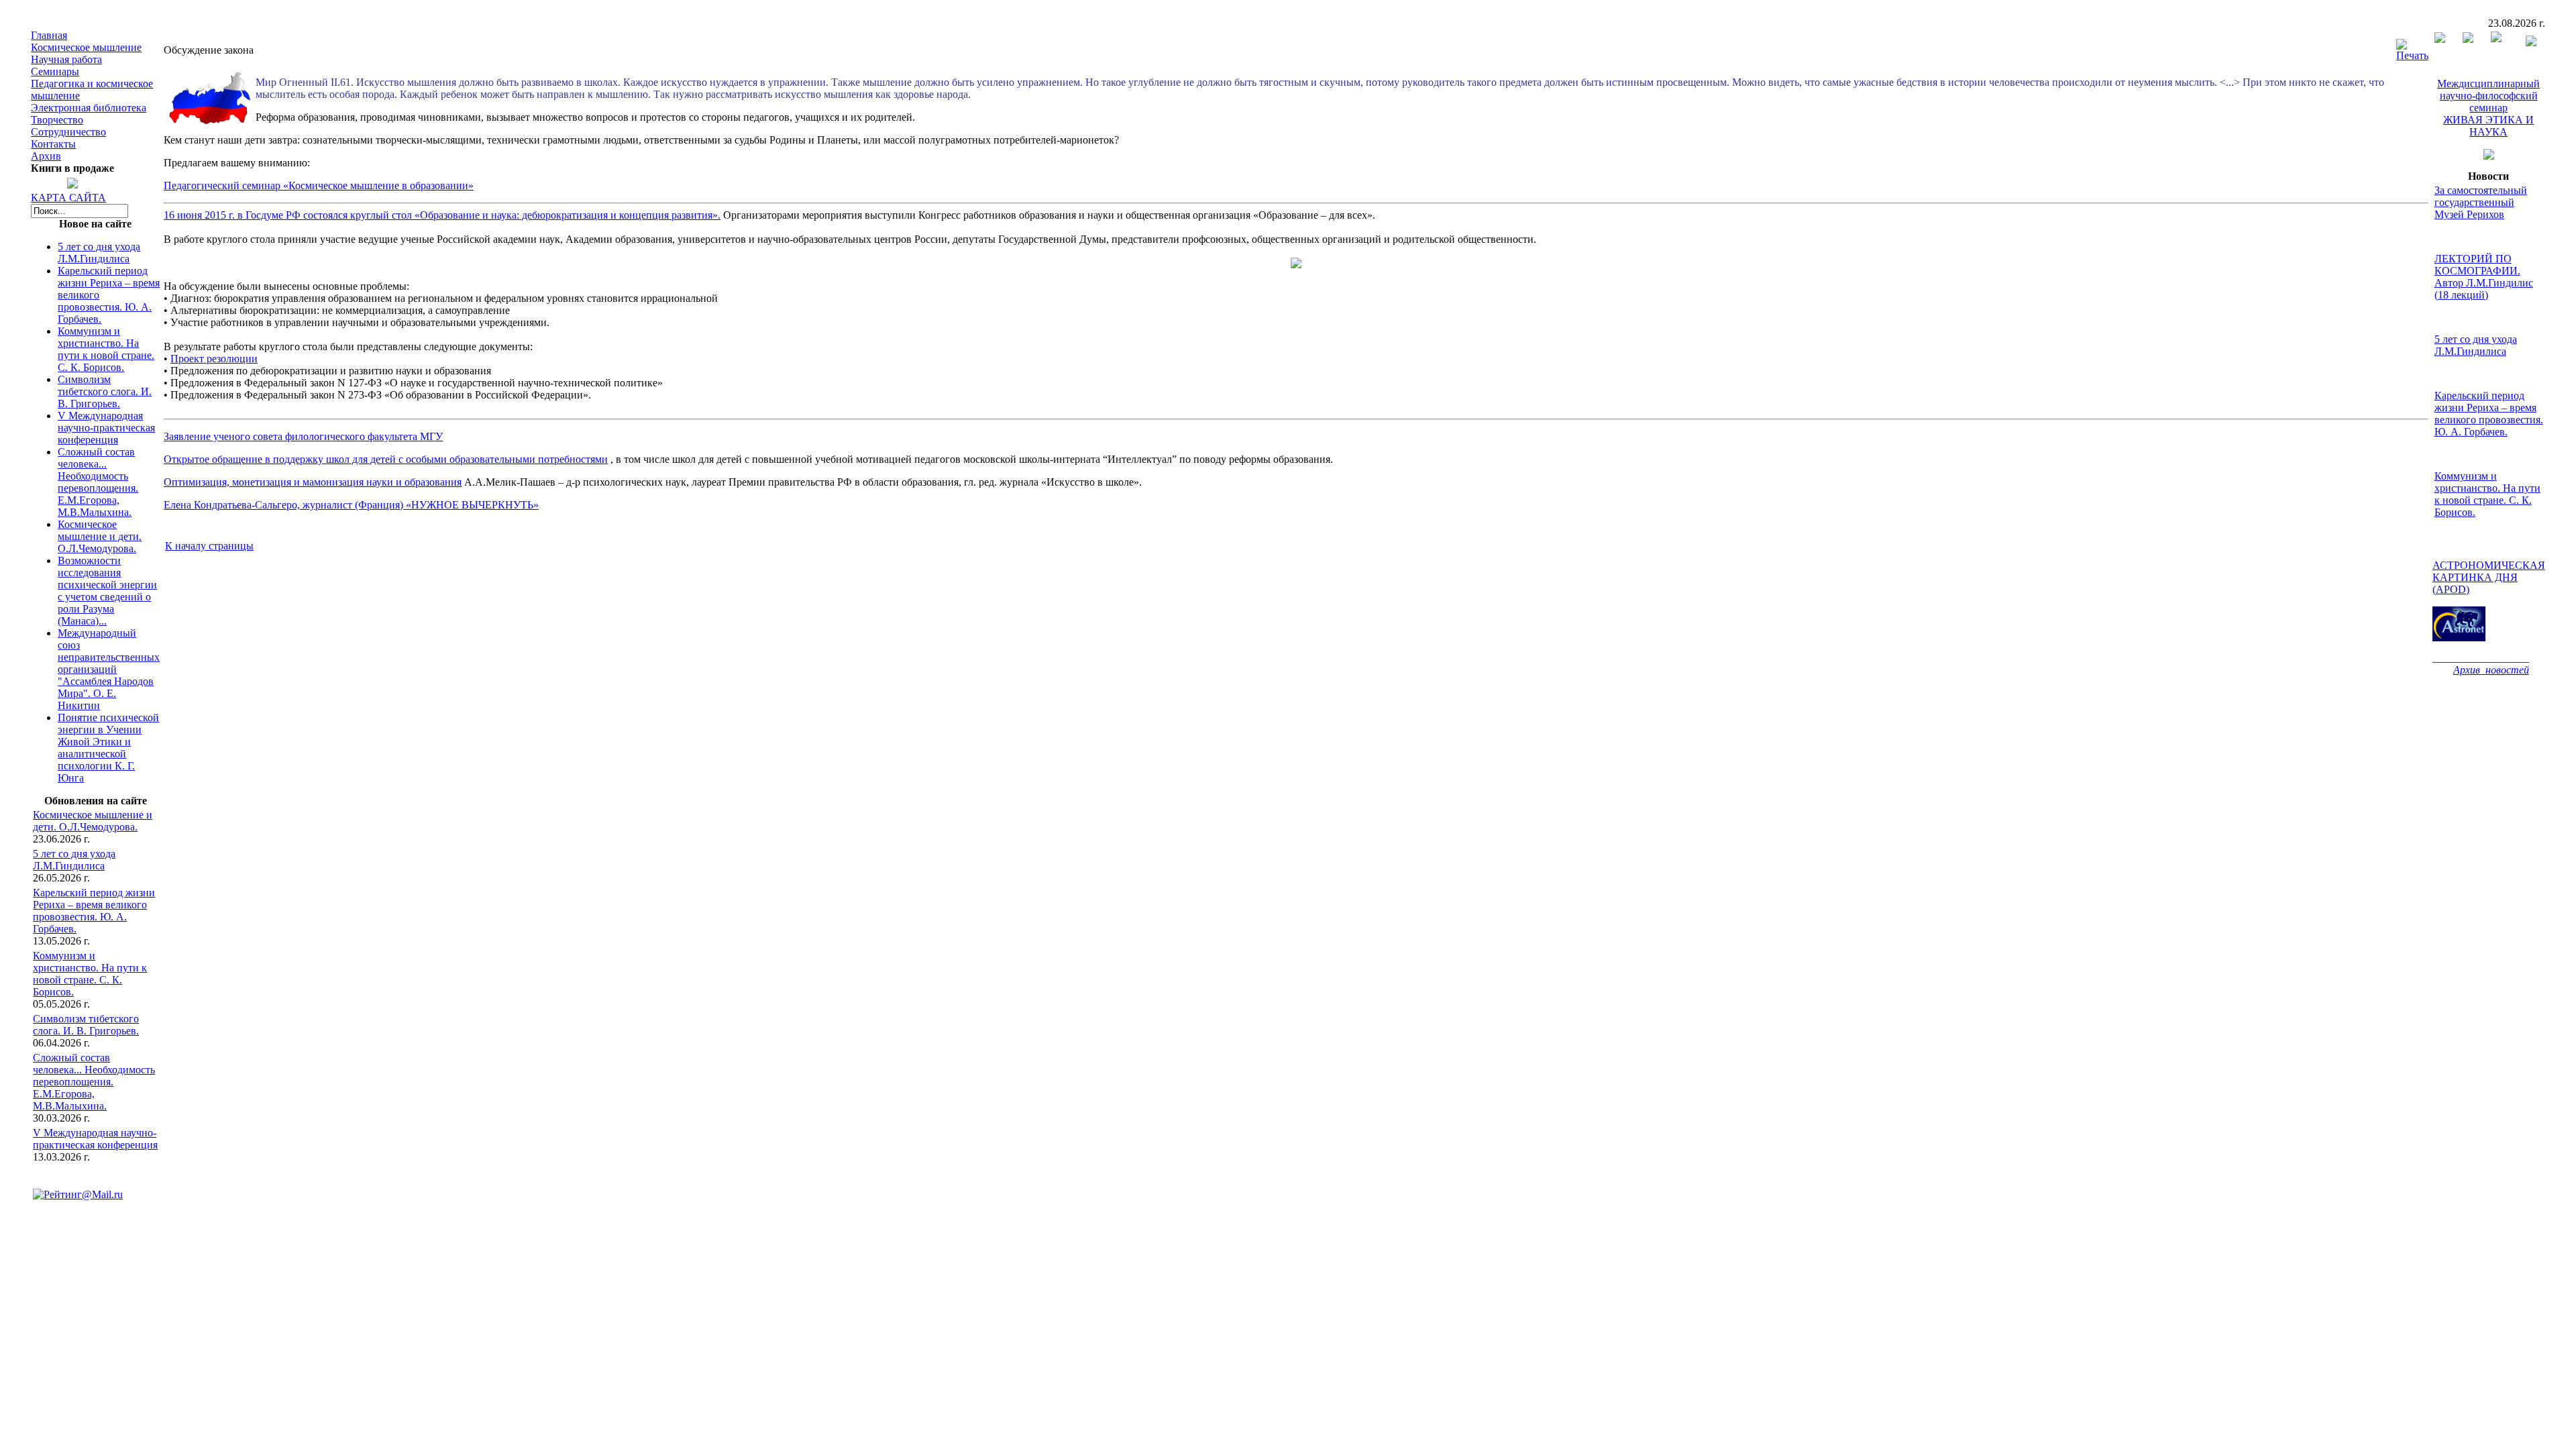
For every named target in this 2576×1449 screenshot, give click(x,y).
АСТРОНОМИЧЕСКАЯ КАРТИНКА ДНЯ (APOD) (2489, 577)
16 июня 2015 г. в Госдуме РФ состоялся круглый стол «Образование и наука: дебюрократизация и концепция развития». (442, 215)
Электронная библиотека (89, 108)
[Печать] (2412, 47)
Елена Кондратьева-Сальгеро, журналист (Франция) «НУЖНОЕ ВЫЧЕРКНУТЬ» (351, 505)
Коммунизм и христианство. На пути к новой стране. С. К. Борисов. (106, 349)
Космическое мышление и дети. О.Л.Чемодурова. (100, 536)
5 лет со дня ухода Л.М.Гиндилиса (99, 253)
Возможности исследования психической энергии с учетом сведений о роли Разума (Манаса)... (107, 591)
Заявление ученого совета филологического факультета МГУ (303, 436)
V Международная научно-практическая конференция (106, 428)
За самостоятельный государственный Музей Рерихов (2481, 202)
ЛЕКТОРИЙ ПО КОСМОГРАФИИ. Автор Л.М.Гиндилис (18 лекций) (2484, 277)
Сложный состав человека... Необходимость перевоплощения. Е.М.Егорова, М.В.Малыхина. (98, 482)
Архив (46, 156)
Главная (49, 35)
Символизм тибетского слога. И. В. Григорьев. (105, 391)
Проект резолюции (214, 359)
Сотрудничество (68, 132)
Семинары (55, 71)
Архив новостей (2491, 670)
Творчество (57, 120)
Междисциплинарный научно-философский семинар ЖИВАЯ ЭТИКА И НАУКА (2488, 108)
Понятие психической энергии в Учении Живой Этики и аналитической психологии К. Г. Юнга (108, 748)
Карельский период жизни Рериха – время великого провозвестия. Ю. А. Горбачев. (94, 911)
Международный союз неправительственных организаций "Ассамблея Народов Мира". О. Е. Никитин (109, 669)
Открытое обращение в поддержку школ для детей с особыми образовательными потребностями (386, 459)
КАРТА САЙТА (68, 198)
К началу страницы (209, 546)
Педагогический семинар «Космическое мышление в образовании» (319, 185)
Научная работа (66, 59)
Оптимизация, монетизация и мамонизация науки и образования (313, 482)
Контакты (53, 144)
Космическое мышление (86, 47)
